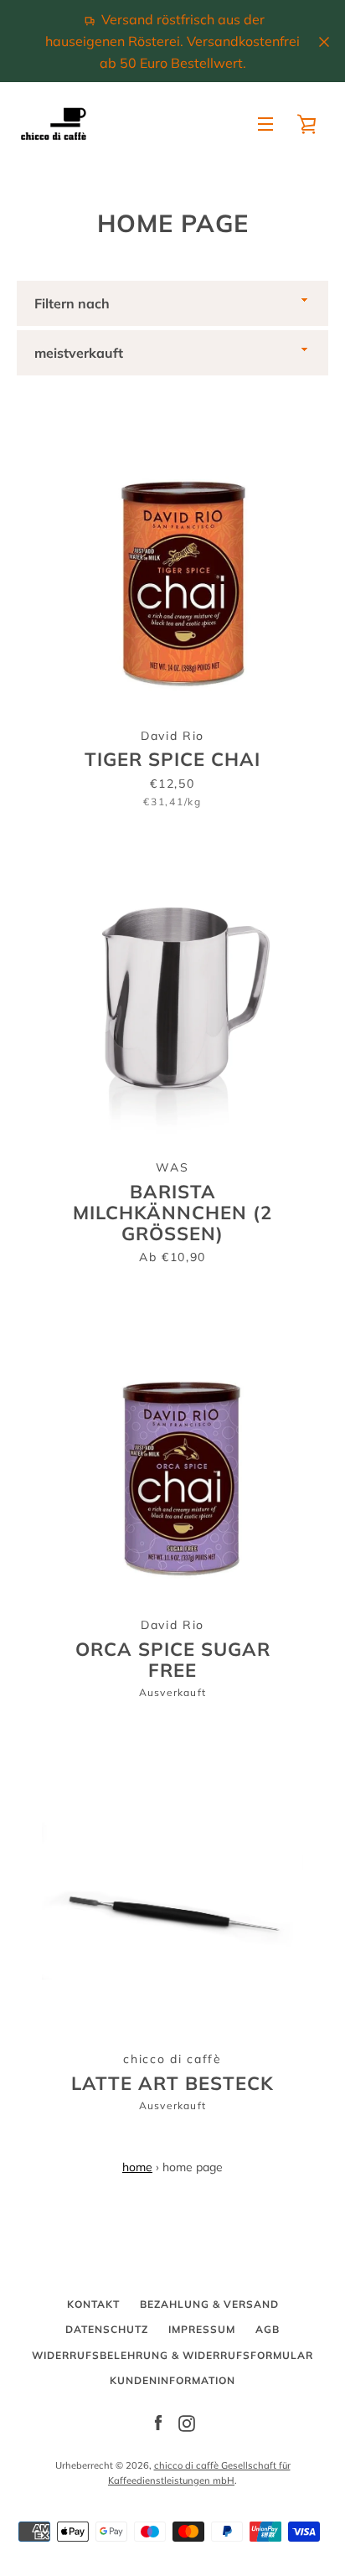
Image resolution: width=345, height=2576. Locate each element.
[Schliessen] (324, 41)
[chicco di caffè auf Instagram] (187, 2423)
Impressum (202, 2329)
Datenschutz (107, 2329)
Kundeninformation (172, 2380)
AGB (268, 2329)
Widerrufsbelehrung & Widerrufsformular (172, 2355)
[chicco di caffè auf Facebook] (158, 2423)
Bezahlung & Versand (209, 2304)
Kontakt (93, 2304)
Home (137, 2167)
